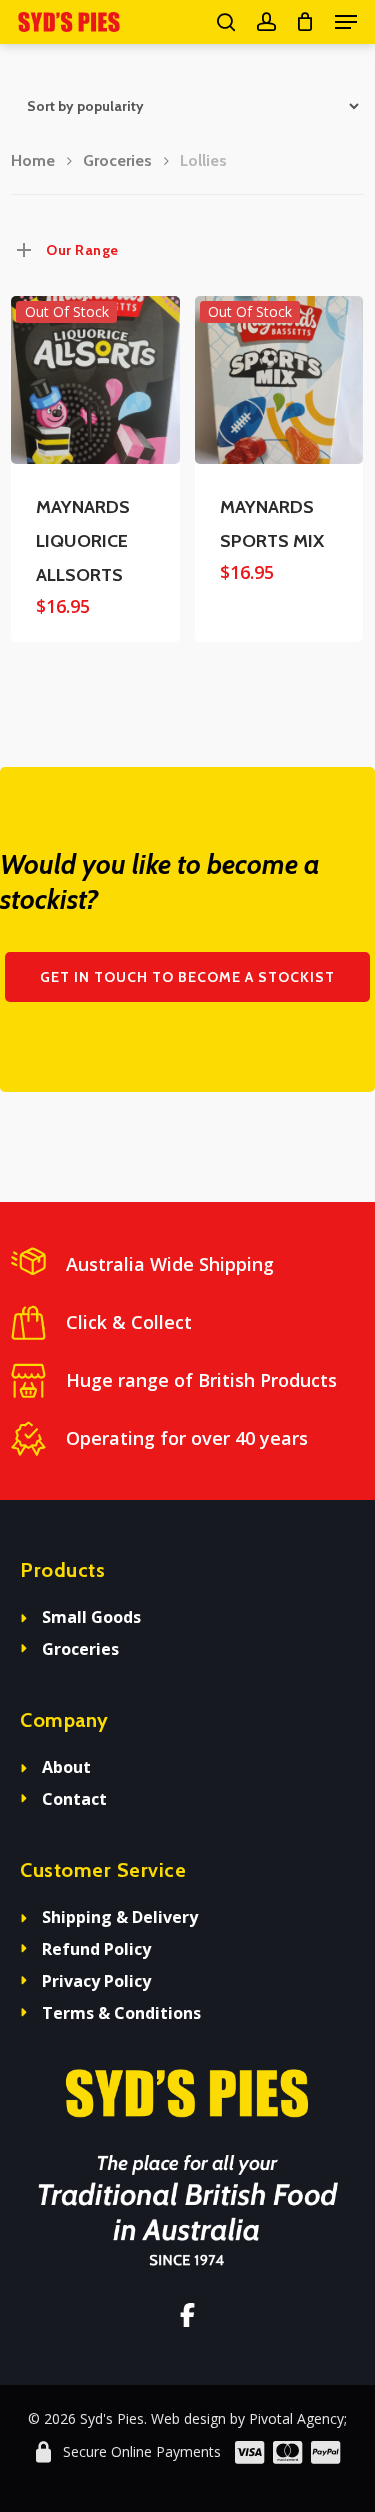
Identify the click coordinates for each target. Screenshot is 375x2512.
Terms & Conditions (121, 2013)
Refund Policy (96, 1949)
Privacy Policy (96, 1981)
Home (33, 160)
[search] (226, 22)
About (66, 1767)
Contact (74, 1799)
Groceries (117, 160)
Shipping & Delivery (120, 1917)
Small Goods (91, 1617)
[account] (265, 22)
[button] (346, 22)
